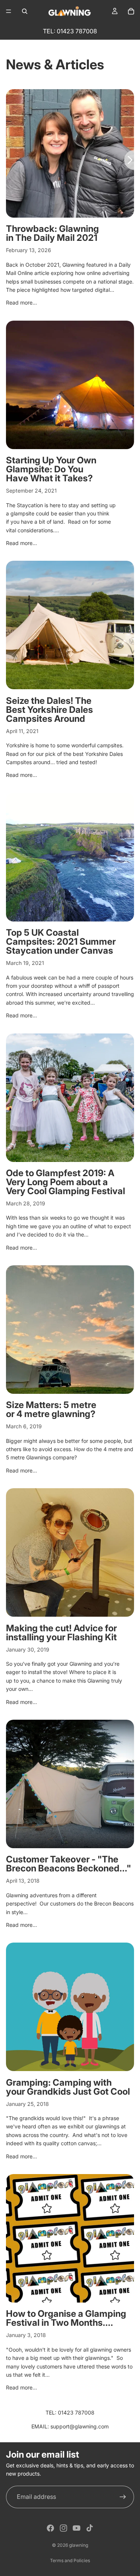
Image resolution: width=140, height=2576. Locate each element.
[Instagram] (63, 2528)
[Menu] (9, 11)
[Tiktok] (90, 2528)
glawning (79, 2545)
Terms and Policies (70, 2560)
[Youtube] (77, 2528)
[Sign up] (123, 2497)
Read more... (21, 302)
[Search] (25, 11)
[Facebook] (50, 2528)
